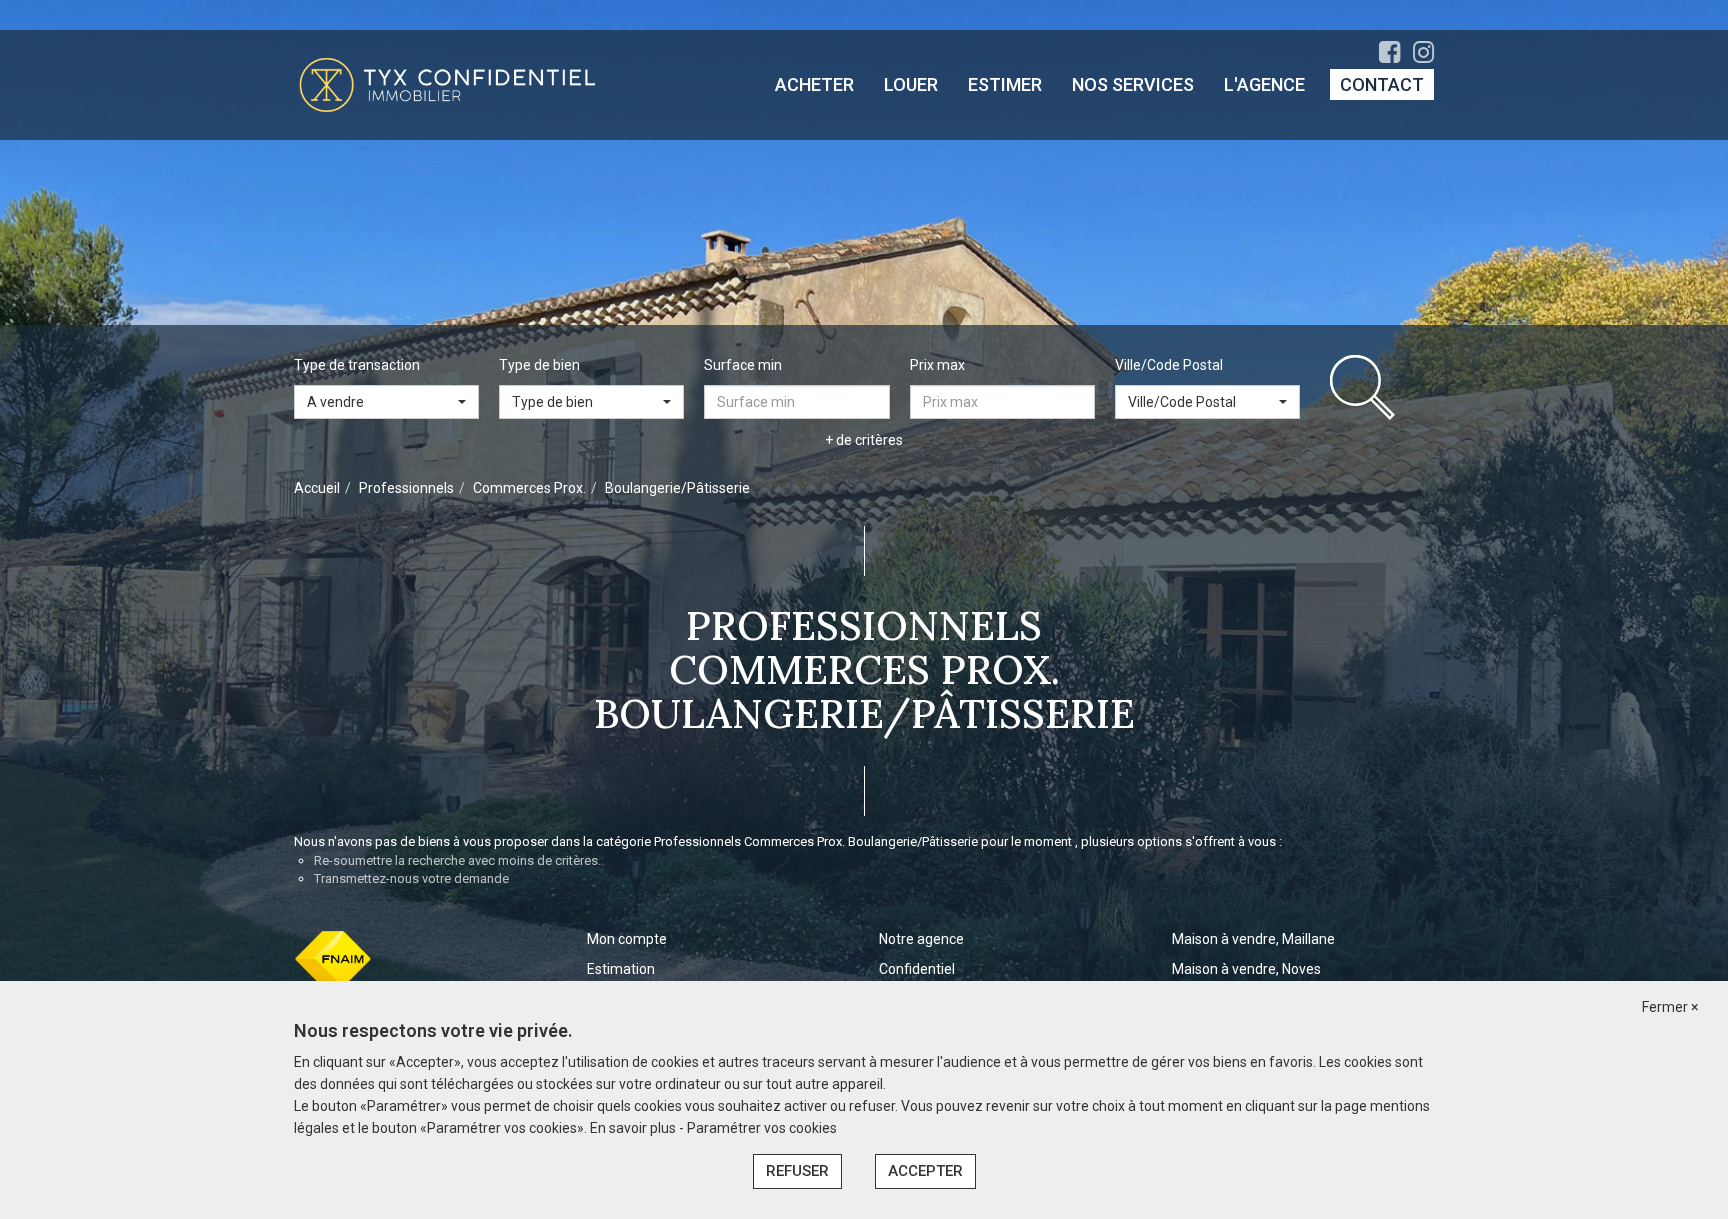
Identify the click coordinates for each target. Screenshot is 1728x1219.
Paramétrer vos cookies (762, 1128)
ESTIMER (1005, 84)
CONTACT (1382, 84)
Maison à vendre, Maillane (1253, 939)
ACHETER (814, 84)
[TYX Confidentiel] (447, 84)
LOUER (911, 84)
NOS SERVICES (1133, 84)
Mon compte (627, 939)
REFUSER (797, 1171)
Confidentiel (917, 969)
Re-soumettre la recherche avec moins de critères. (457, 860)
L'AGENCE (1264, 84)
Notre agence (921, 939)
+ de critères (864, 440)
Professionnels (406, 488)
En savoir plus (634, 1128)
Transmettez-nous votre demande (411, 878)
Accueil (317, 488)
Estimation (621, 969)
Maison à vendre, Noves (1246, 969)
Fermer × (1670, 1007)
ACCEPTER (925, 1171)
